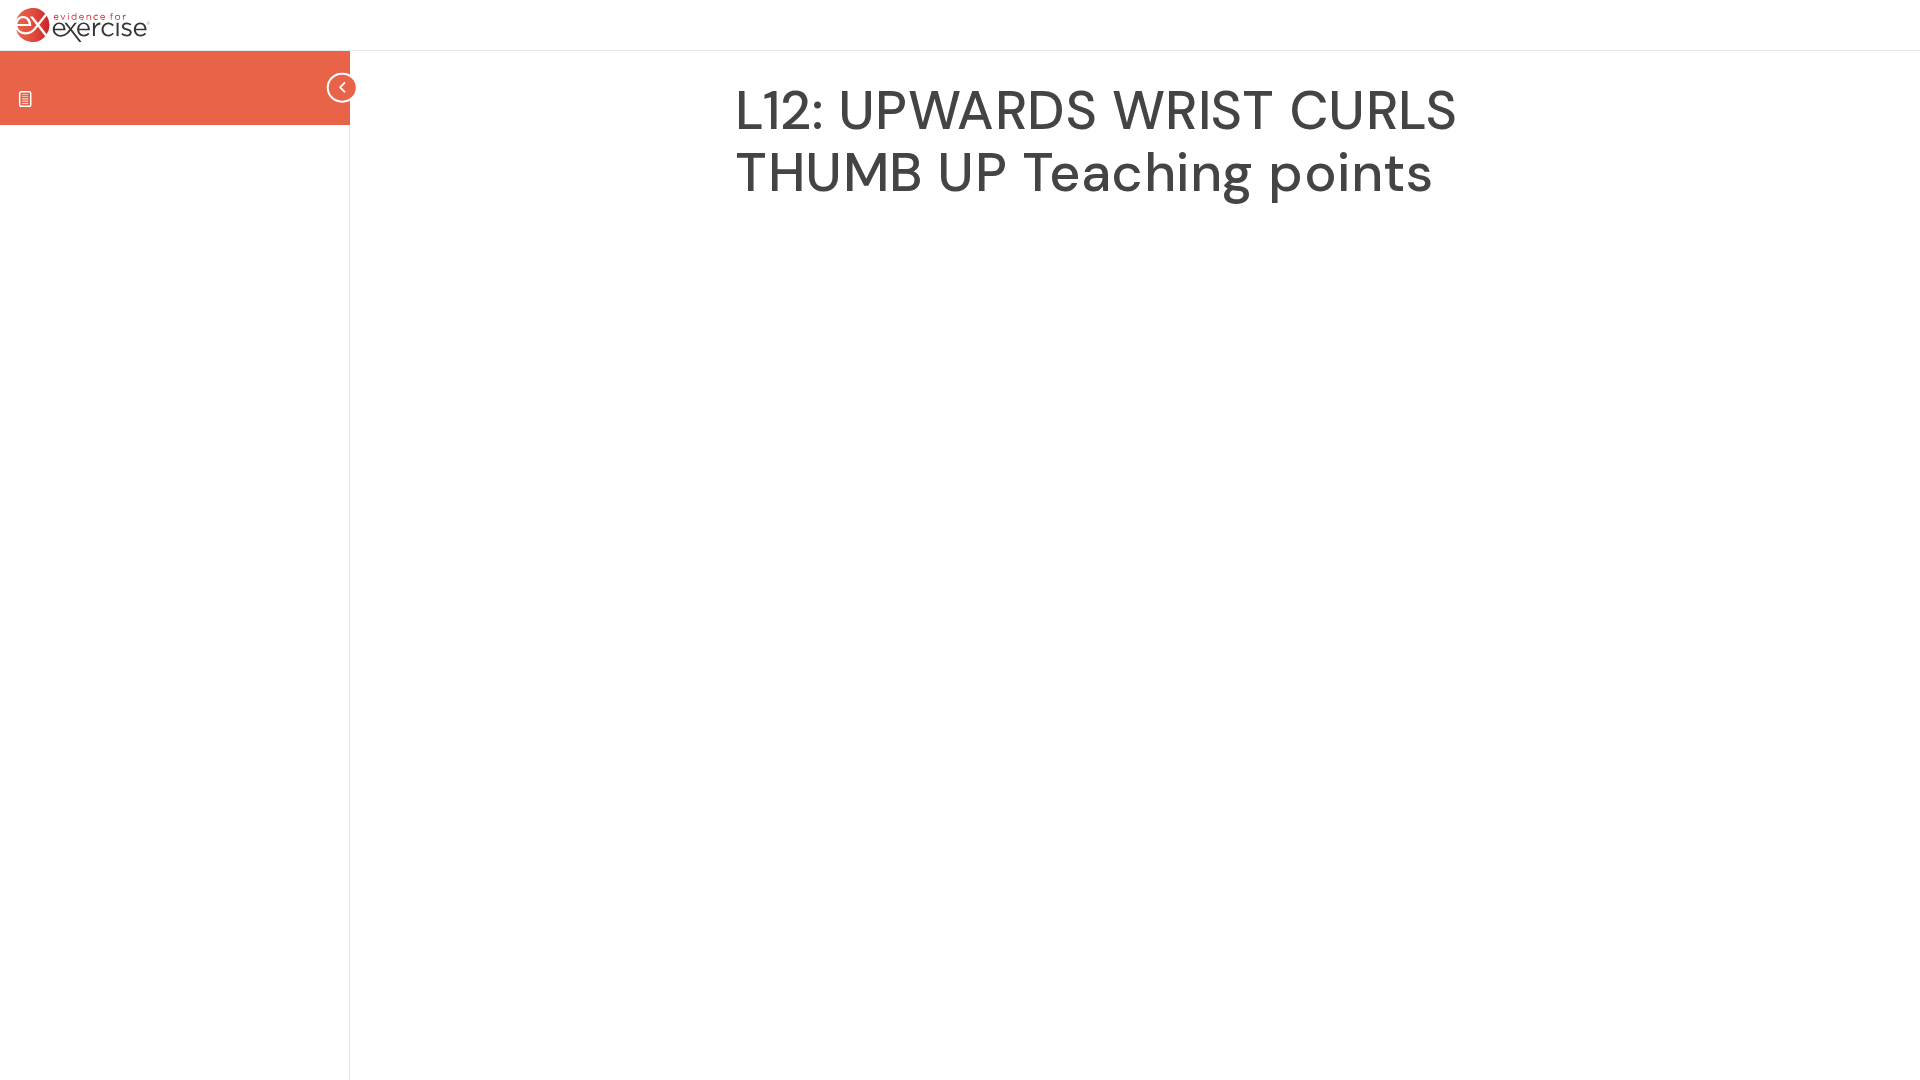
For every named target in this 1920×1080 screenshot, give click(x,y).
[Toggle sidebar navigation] (344, 87)
